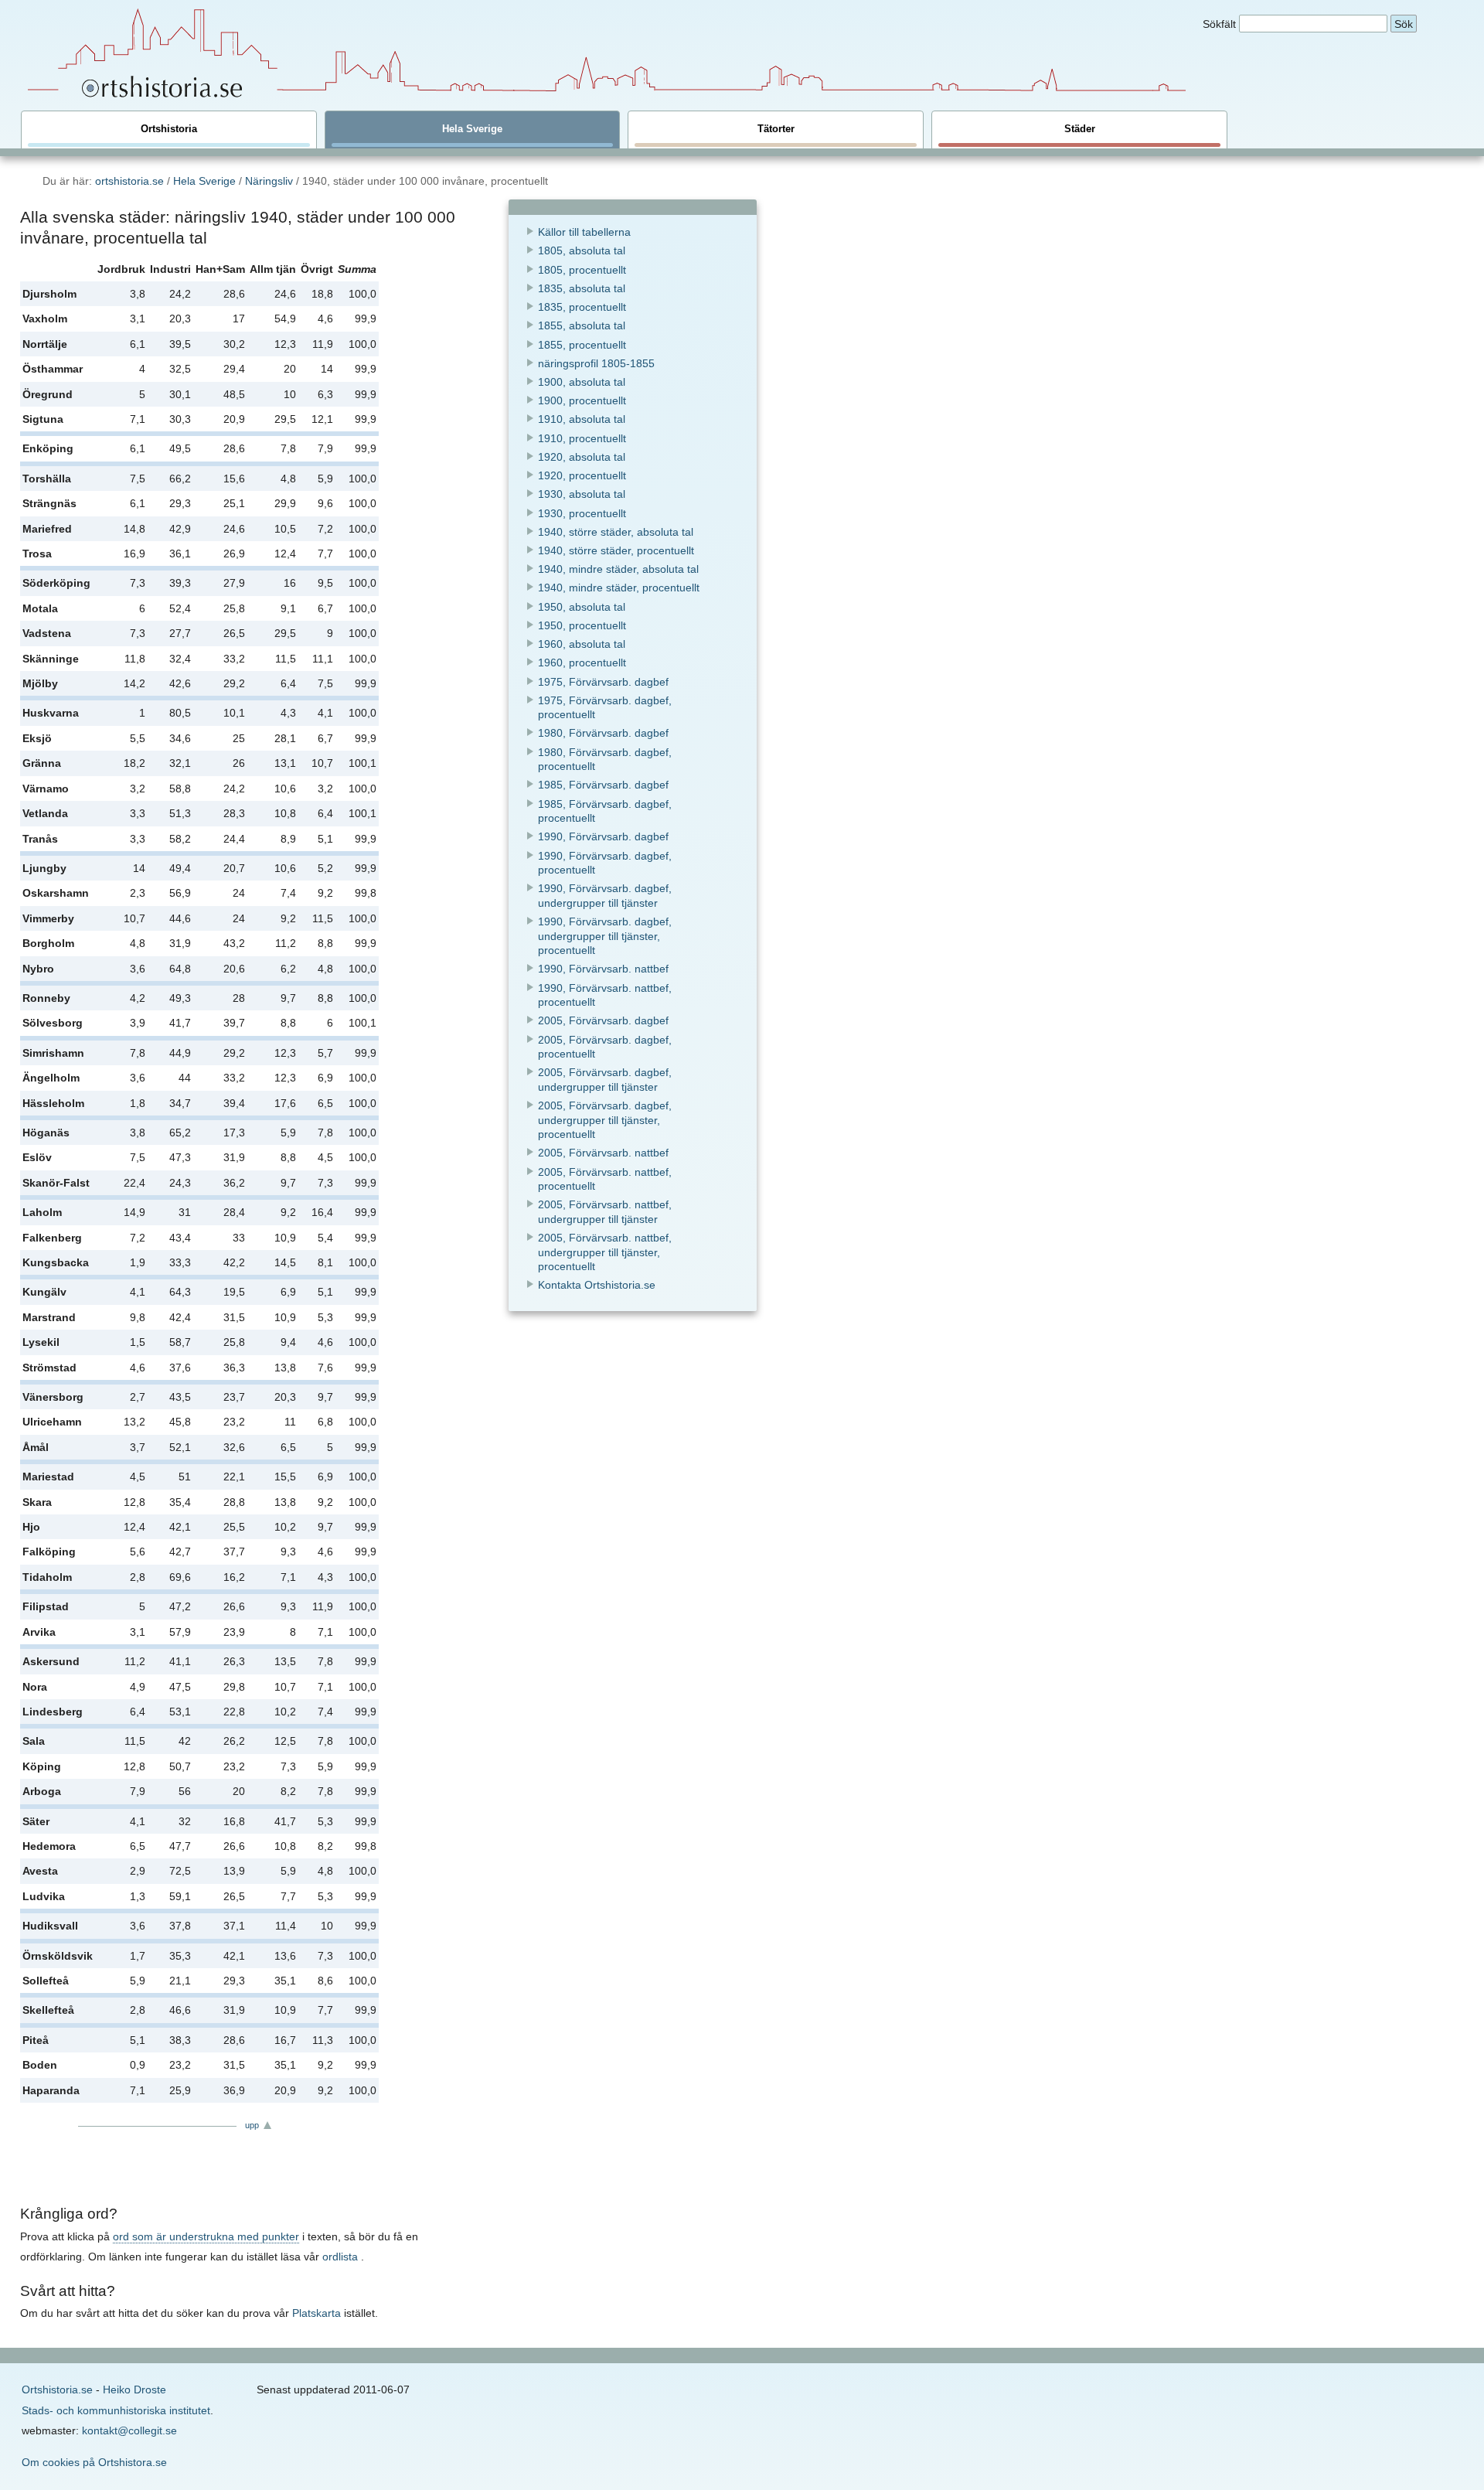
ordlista (340, 2257)
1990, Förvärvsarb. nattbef (603, 969)
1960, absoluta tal (582, 644)
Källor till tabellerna (584, 232)
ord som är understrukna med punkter (206, 2236)
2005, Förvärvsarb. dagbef (603, 1020)
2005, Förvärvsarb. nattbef (603, 1153)
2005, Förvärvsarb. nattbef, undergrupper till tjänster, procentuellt (605, 1252)
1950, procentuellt (582, 625)
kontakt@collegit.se (129, 2430)
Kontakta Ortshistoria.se (597, 1285)
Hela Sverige (472, 129)
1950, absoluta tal (582, 607)
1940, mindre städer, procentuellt (619, 588)
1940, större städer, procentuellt (616, 550)
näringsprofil (596, 363)
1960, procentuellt (582, 663)
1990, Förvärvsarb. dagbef (603, 836)
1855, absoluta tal (582, 325)
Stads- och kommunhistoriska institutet (116, 2410)
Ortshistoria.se (57, 2390)
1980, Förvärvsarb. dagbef (603, 733)
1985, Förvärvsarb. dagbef (603, 785)
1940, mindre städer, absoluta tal (618, 569)
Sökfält (1219, 24)
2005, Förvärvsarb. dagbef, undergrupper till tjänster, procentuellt (605, 1120)
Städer (1080, 129)
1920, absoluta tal (582, 457)
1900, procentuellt (582, 400)
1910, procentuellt (582, 438)
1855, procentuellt (582, 345)
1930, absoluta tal (582, 494)
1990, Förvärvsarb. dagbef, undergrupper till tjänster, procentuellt (605, 936)
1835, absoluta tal (582, 288)
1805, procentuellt (582, 270)
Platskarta (317, 2313)
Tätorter (776, 129)
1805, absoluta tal (582, 250)
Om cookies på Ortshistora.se (94, 2462)
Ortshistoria (169, 129)
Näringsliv (269, 181)
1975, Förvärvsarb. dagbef (603, 682)
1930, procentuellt (582, 513)
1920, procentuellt (582, 475)
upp (252, 2125)
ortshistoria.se (129, 181)
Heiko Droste (134, 2390)
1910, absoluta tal (582, 419)
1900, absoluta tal (582, 382)
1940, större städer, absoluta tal (616, 532)
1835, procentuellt (582, 307)
